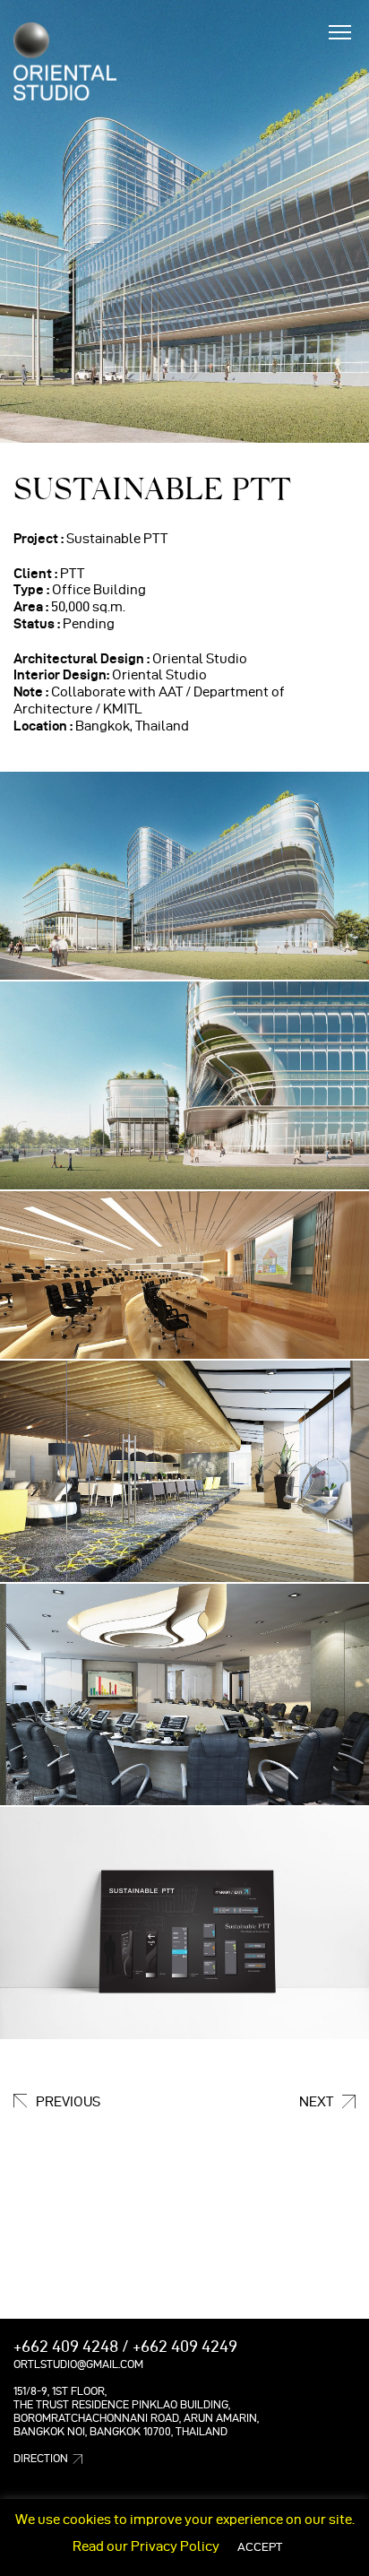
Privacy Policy (175, 2546)
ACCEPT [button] (260, 2546)
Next (316, 2102)
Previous (68, 2102)
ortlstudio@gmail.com (78, 2364)
